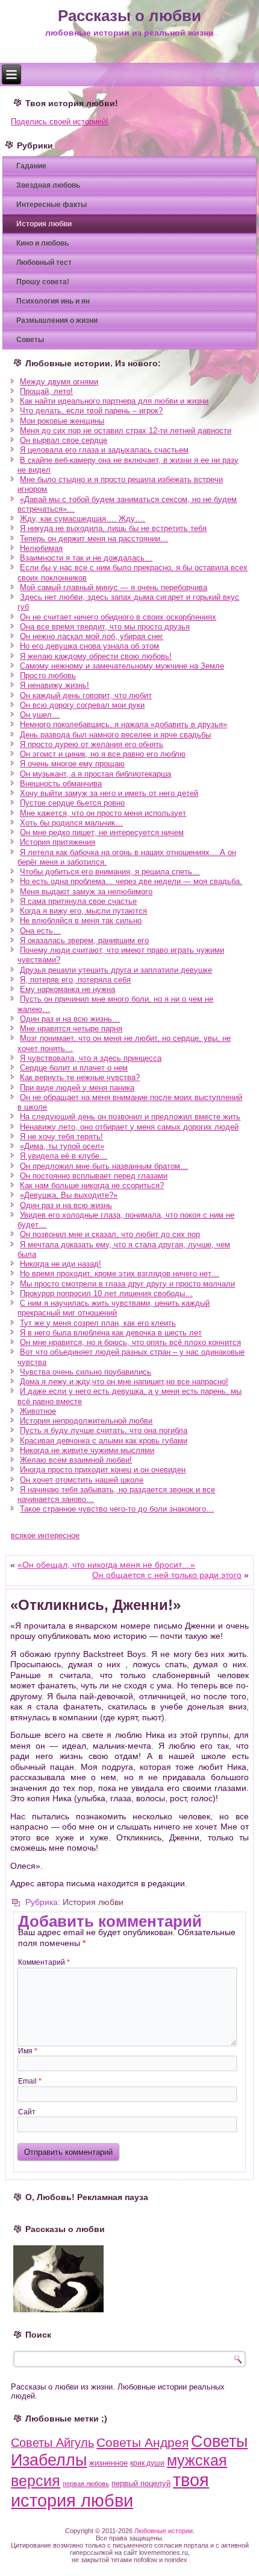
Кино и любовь (42, 243)
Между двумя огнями (59, 382)
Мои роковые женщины (62, 421)
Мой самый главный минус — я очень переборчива (114, 587)
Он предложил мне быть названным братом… (104, 1166)
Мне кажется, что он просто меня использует (103, 813)
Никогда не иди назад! (61, 1264)
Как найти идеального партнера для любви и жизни (114, 401)
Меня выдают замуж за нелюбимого (86, 892)
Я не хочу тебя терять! (61, 1137)
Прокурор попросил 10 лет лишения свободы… (106, 1293)
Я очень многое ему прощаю (72, 764)
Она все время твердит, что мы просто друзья (105, 627)
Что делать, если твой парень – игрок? (91, 411)
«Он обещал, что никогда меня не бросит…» (106, 1565)
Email (30, 2081)
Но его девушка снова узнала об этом (89, 646)
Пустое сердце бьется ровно (72, 803)
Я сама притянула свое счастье (78, 901)
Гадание (31, 166)
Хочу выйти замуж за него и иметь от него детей (109, 793)
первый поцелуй (141, 2483)
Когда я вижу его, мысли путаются (83, 911)
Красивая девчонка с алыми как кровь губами (104, 1441)
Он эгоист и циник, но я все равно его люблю (103, 754)
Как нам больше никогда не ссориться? (92, 1185)
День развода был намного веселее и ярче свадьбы (115, 735)
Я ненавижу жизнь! (55, 685)
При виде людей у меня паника (77, 1088)
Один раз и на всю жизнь (66, 1205)
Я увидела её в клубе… (64, 1156)
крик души (147, 2463)
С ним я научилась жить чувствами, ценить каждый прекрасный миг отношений (114, 1308)
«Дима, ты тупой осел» (62, 1146)
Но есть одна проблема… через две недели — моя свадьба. (131, 881)
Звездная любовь (48, 185)
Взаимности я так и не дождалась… (86, 558)
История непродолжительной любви (86, 1421)
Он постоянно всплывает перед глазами (94, 1176)
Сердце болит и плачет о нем (74, 1068)
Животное (38, 1411)
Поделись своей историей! (60, 122)
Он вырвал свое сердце (64, 440)
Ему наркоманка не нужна (67, 989)
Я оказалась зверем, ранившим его (84, 940)
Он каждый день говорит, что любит (86, 695)
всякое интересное (45, 1535)
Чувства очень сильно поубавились (86, 1372)
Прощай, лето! (46, 391)
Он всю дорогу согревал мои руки (82, 705)
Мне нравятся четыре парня (71, 1029)
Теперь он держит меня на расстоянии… (94, 539)
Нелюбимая (41, 548)
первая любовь (86, 2484)
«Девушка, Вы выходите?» (69, 1195)
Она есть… (40, 931)
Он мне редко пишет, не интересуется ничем (102, 832)
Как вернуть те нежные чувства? (80, 1077)
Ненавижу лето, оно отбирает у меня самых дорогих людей (129, 1127)
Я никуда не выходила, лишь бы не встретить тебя (113, 528)
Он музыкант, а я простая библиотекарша (95, 774)
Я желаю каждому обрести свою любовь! (96, 656)
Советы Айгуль (52, 2443)
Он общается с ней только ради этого (167, 1575)
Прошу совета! (43, 282)
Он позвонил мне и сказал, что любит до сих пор (110, 1234)
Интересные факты (51, 205)
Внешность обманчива (61, 784)
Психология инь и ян (53, 301)
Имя (28, 2051)
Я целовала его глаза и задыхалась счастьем (104, 450)
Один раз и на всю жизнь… (70, 1019)
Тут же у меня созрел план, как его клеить (98, 1323)
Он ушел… (40, 715)
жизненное (108, 2463)
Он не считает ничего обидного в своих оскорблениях (118, 617)
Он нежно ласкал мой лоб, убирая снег (92, 636)
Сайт (27, 2112)
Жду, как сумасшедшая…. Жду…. (83, 519)
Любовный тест (44, 262)
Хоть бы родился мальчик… (71, 823)
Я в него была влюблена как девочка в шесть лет (111, 1333)
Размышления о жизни (57, 320)
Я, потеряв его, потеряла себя (75, 980)
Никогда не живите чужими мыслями (87, 1450)
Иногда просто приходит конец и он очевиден (103, 1470)
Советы (30, 340)
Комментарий (44, 1962)
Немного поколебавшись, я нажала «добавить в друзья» (123, 724)
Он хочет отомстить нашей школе (82, 1480)
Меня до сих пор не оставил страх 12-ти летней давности (126, 431)
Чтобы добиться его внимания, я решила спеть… (110, 872)
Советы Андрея (142, 2442)
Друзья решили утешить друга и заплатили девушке (116, 970)
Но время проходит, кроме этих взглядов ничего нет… (120, 1274)
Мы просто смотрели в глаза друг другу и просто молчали (127, 1284)
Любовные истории (164, 2531)
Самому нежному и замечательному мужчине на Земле (122, 666)
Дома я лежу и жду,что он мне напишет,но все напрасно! (124, 1382)
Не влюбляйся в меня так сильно (81, 921)
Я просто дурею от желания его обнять (92, 744)
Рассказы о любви (129, 16)
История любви (44, 224)
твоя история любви (110, 2490)
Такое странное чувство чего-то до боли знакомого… (117, 1509)
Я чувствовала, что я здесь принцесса (91, 1058)
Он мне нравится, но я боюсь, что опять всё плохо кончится (130, 1342)
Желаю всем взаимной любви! (76, 1460)
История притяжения (58, 842)
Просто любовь (48, 676)
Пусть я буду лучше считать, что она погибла (104, 1430)
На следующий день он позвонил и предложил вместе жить (130, 1117)
